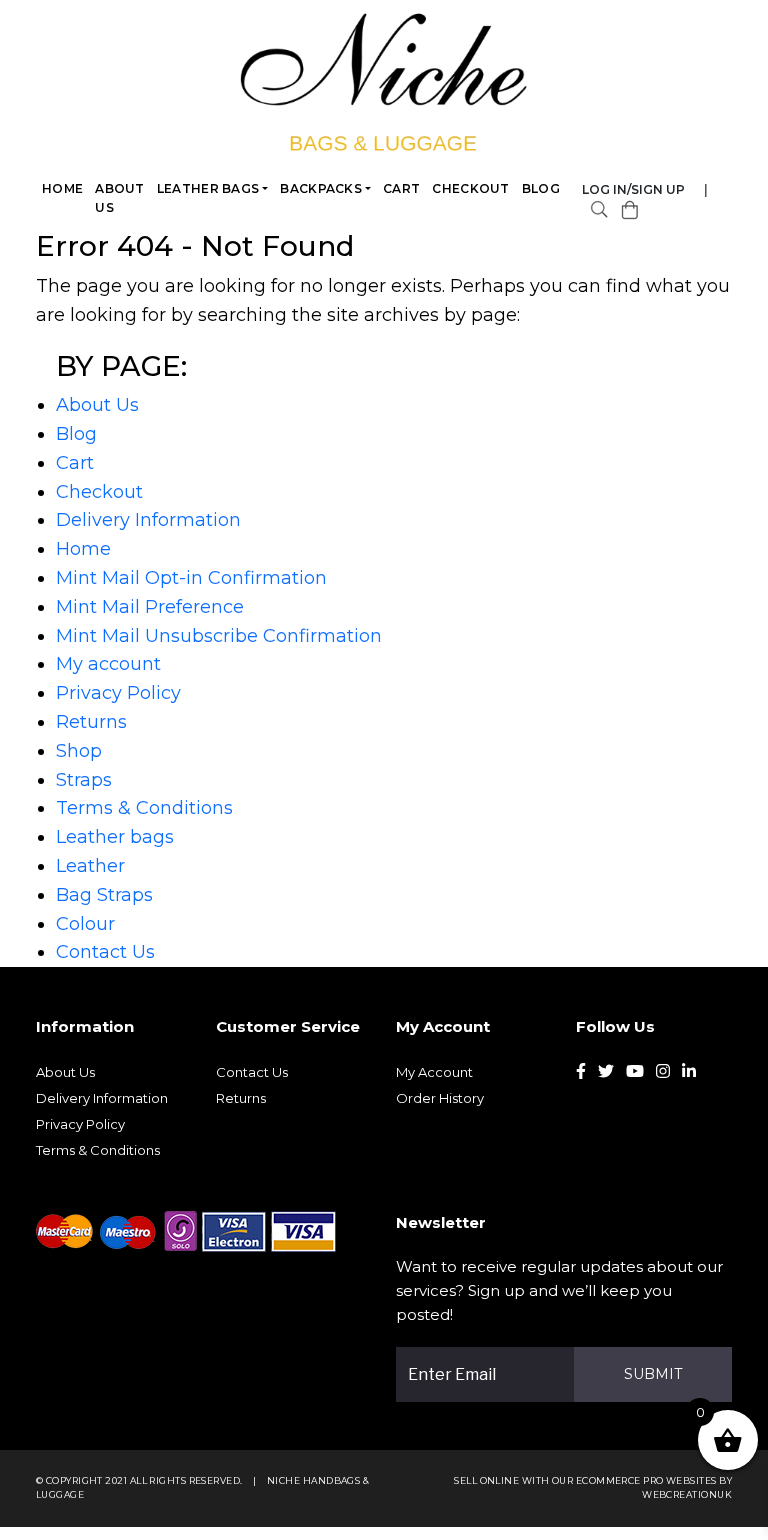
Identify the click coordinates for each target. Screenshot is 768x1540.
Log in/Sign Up (633, 189)
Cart (401, 188)
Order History (440, 1098)
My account (108, 664)
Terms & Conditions (144, 808)
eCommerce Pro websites (646, 1480)
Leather (90, 866)
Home (62, 188)
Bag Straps (104, 895)
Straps (84, 780)
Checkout (470, 188)
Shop (79, 751)
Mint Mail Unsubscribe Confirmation (219, 636)
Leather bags (208, 188)
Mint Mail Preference (150, 607)
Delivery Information (148, 520)
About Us (120, 198)
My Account (434, 1072)
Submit (653, 1374)
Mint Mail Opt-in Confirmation (191, 578)
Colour (85, 924)
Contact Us (105, 952)
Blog (541, 188)
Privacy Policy (118, 693)
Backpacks (321, 188)
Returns (91, 722)
